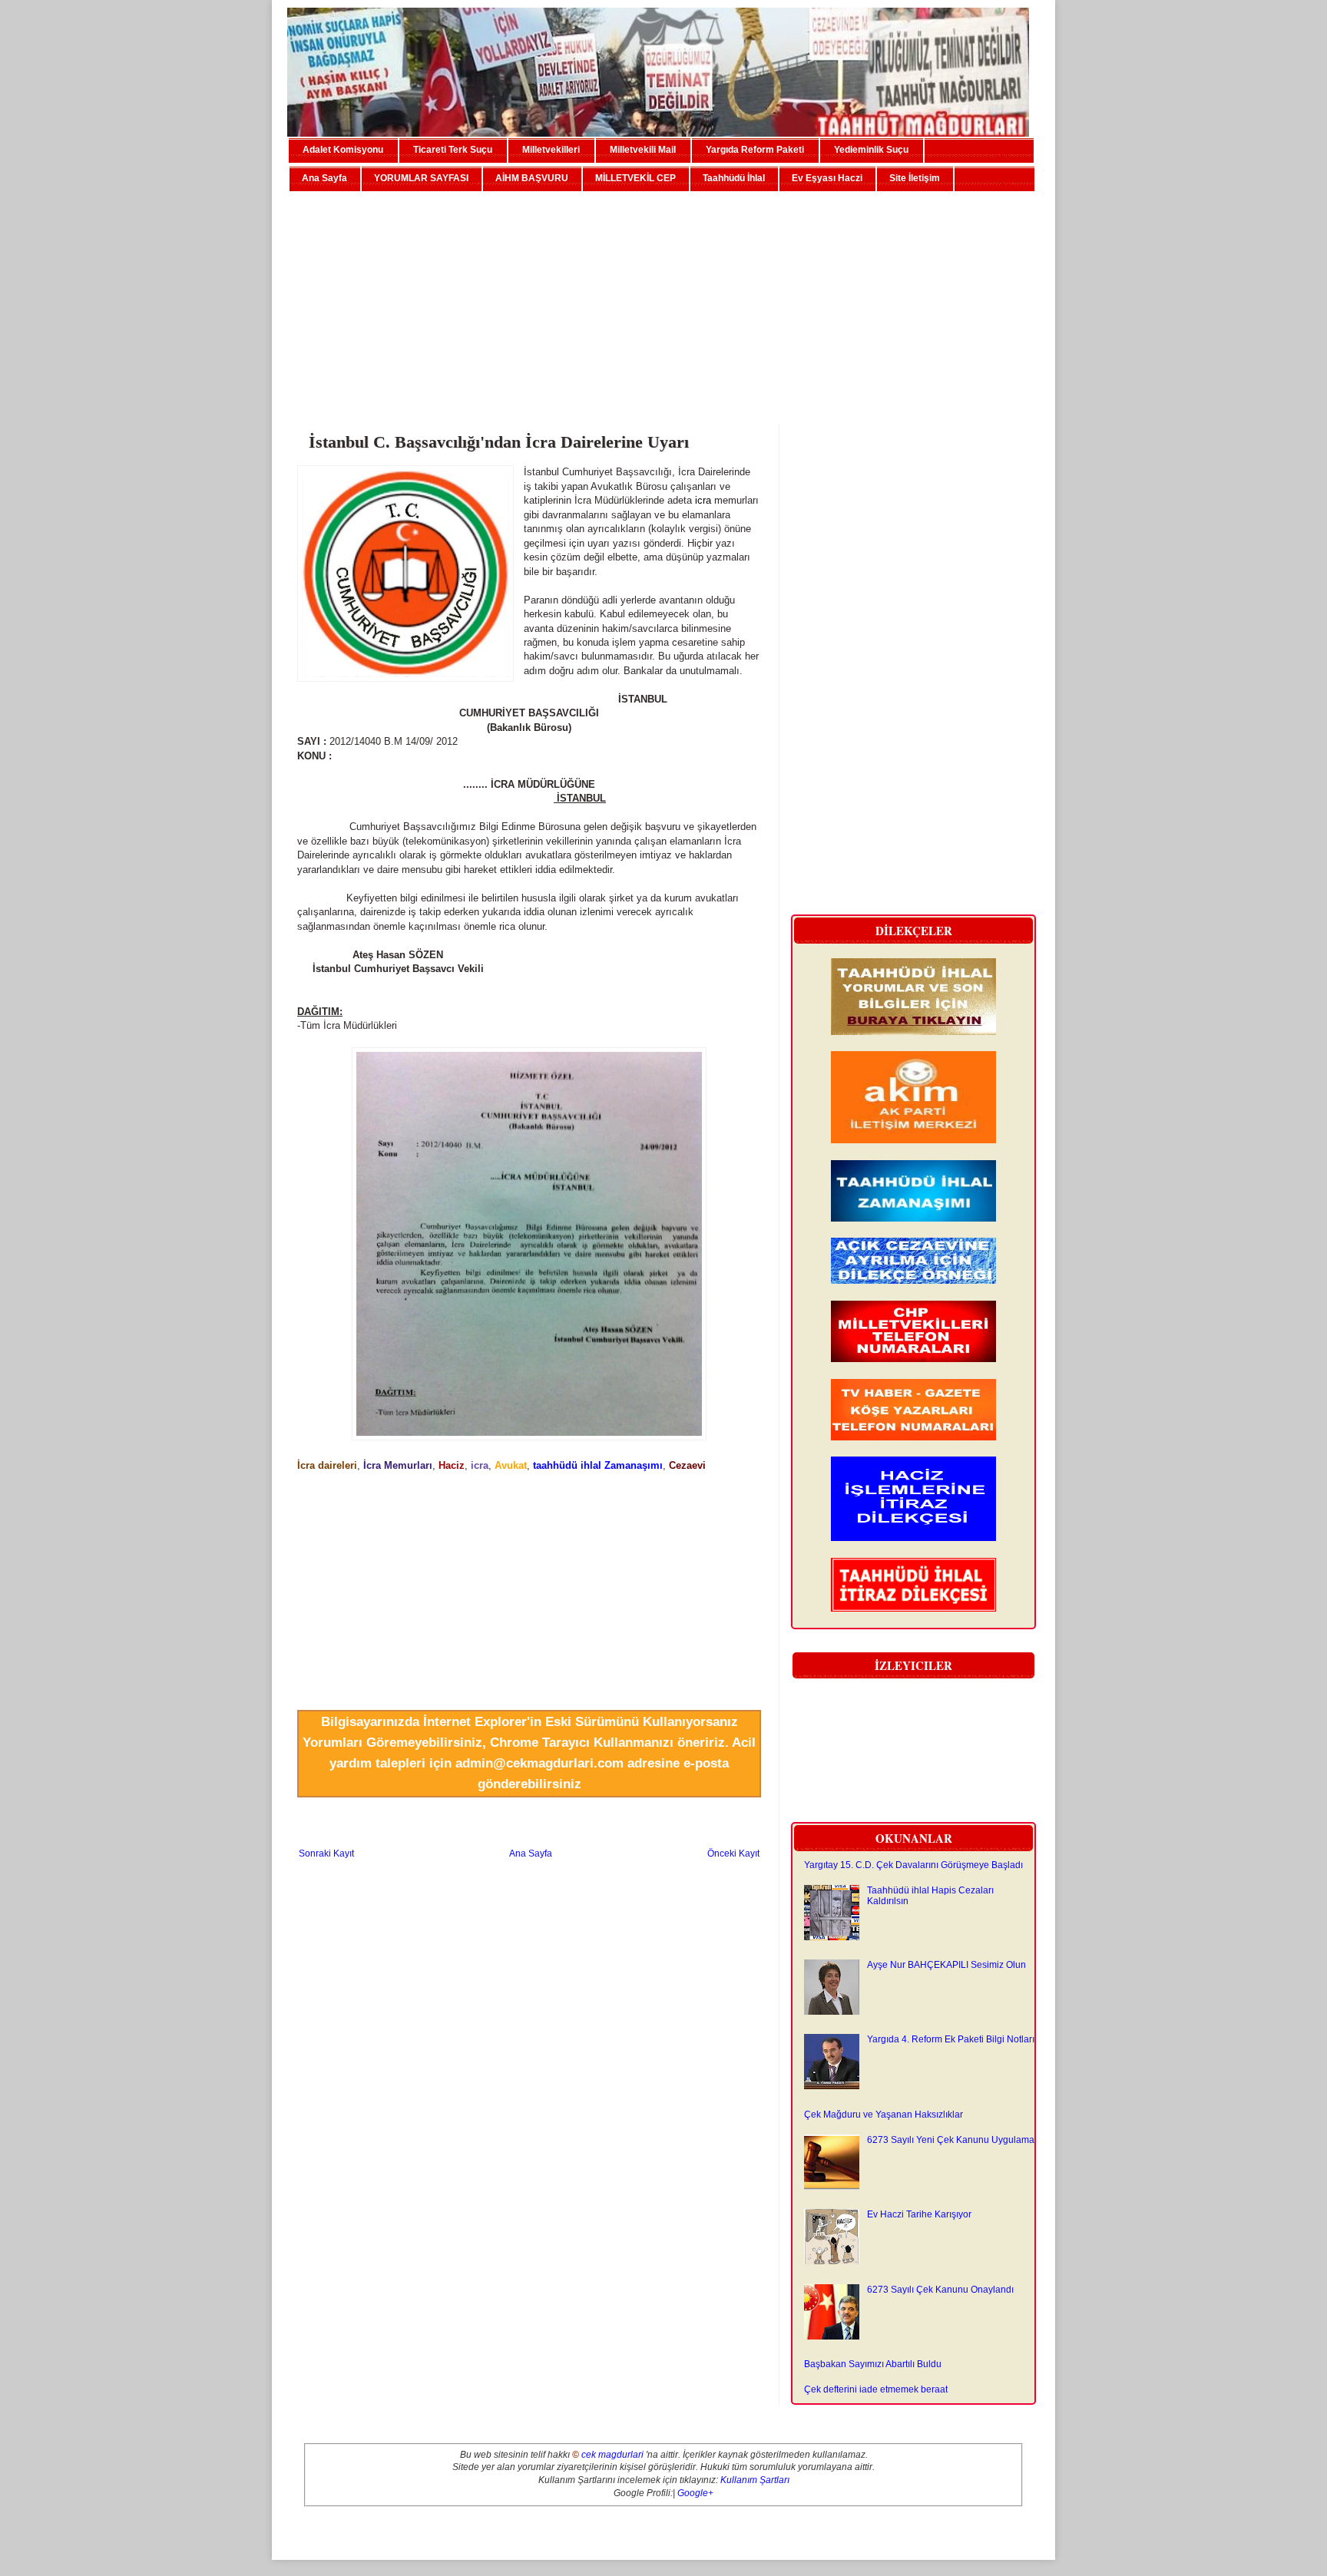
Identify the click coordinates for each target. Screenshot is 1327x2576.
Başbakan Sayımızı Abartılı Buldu (873, 2364)
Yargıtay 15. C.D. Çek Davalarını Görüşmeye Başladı (913, 1865)
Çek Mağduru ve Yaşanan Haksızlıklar (884, 2115)
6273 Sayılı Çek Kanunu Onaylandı (940, 2290)
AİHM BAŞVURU (532, 178)
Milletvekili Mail (643, 150)
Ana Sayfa (324, 178)
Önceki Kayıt (733, 1853)
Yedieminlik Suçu (871, 150)
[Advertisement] (663, 302)
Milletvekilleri (551, 150)
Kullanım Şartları (755, 2480)
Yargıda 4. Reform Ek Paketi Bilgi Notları (951, 2039)
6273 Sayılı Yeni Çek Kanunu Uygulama (951, 2140)
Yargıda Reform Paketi (755, 150)
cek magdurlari (612, 2455)
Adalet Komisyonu (343, 150)
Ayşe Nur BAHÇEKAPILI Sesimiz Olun (946, 1965)
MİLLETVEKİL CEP (635, 178)
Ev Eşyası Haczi (827, 178)
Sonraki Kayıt (326, 1853)
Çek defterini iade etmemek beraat (876, 2389)
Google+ (695, 2493)
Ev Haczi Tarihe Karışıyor (919, 2214)
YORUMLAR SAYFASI (421, 178)
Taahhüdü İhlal (734, 178)
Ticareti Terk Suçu (453, 150)
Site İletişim (915, 178)
